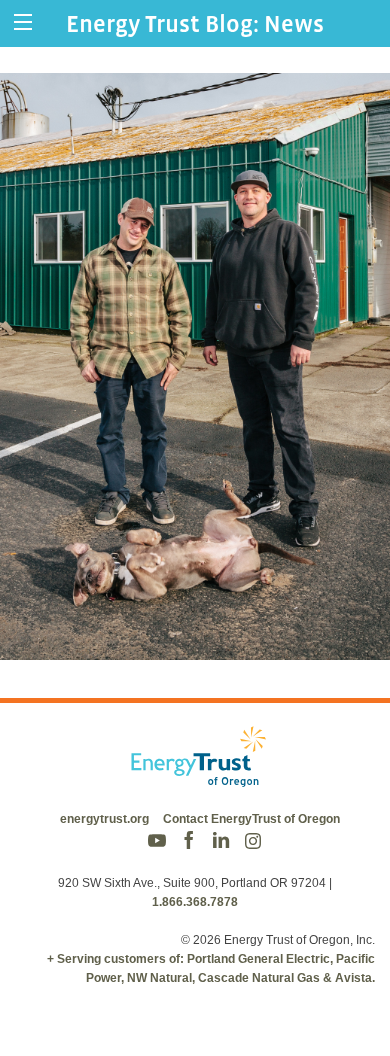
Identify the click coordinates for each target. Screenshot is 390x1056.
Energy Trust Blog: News (195, 23)
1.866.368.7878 (195, 902)
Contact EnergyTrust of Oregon (251, 819)
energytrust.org (104, 819)
